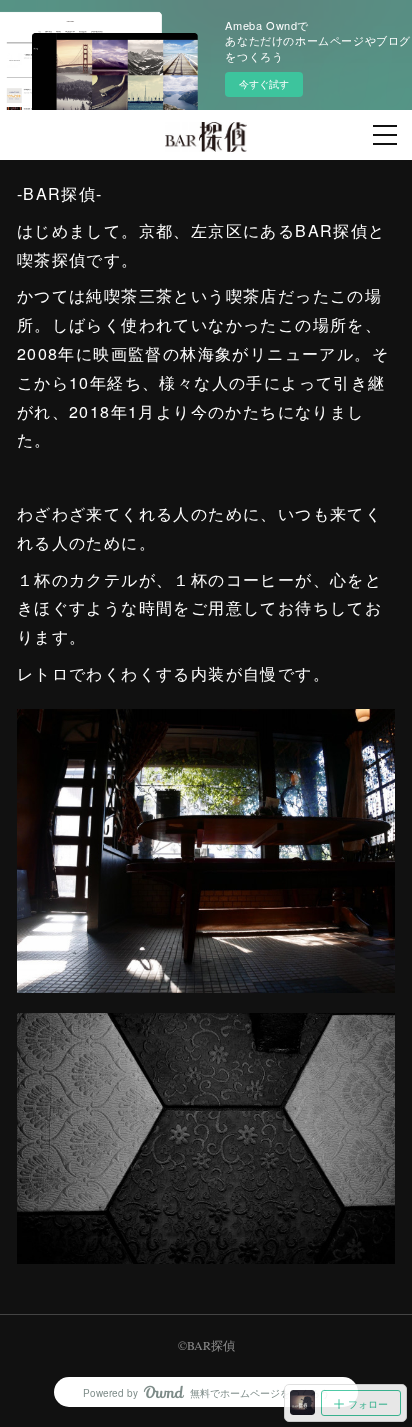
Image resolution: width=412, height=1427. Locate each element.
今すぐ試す (264, 84)
